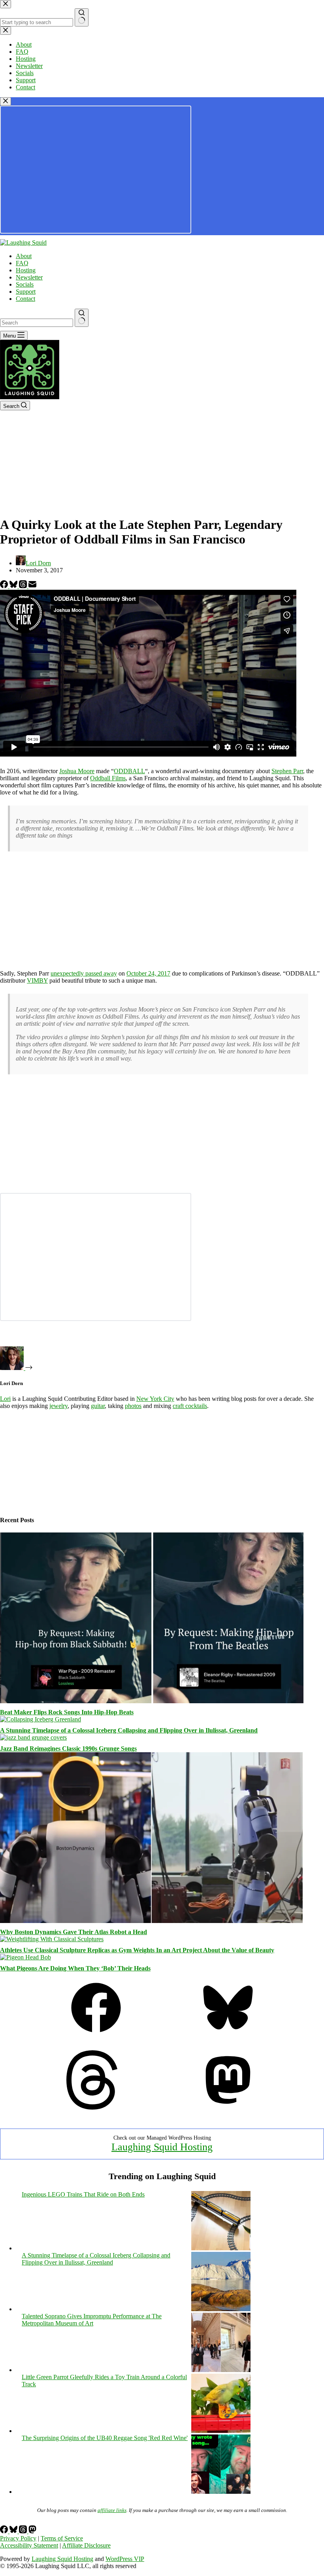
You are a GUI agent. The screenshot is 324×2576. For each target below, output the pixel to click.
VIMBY (37, 980)
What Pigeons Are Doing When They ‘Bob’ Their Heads (75, 1968)
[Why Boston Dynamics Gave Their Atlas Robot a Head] (152, 1921)
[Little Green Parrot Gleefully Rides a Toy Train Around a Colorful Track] (221, 2431)
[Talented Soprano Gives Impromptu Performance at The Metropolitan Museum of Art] (221, 2370)
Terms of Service (62, 2538)
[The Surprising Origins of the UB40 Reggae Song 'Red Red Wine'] (221, 2492)
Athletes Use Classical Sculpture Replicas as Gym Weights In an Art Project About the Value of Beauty (137, 1950)
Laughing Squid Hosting (162, 2147)
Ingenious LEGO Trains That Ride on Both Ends (83, 2194)
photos (133, 1406)
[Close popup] (6, 101)
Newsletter (29, 277)
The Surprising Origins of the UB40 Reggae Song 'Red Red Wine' (105, 2438)
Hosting (26, 270)
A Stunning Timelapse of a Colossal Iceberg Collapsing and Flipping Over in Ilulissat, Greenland (129, 1730)
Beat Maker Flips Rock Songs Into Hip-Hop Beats (67, 1712)
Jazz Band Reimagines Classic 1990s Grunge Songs (68, 1748)
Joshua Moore (77, 771)
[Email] (32, 586)
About (24, 256)
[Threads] (24, 586)
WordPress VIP (125, 2559)
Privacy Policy (18, 2538)
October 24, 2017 (148, 973)
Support (26, 292)
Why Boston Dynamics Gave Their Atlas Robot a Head (73, 1932)
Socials (25, 284)
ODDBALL (129, 771)
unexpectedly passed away (84, 973)
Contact (25, 299)
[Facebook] (5, 586)
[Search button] (82, 318)
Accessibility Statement (29, 2545)
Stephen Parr (287, 771)
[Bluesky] (14, 586)
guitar (98, 1406)
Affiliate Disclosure (86, 2545)
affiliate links (112, 2510)
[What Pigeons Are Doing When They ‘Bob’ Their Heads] (25, 1957)
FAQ (22, 263)
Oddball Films (108, 778)
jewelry (58, 1406)
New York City (155, 1399)
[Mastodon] (228, 2107)
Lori (5, 1399)
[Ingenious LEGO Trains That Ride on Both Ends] (221, 2248)
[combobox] (37, 323)
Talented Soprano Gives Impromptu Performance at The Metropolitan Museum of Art (92, 2320)
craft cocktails (190, 1406)
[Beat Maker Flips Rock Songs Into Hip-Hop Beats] (152, 1701)
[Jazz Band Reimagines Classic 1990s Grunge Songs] (33, 1737)
